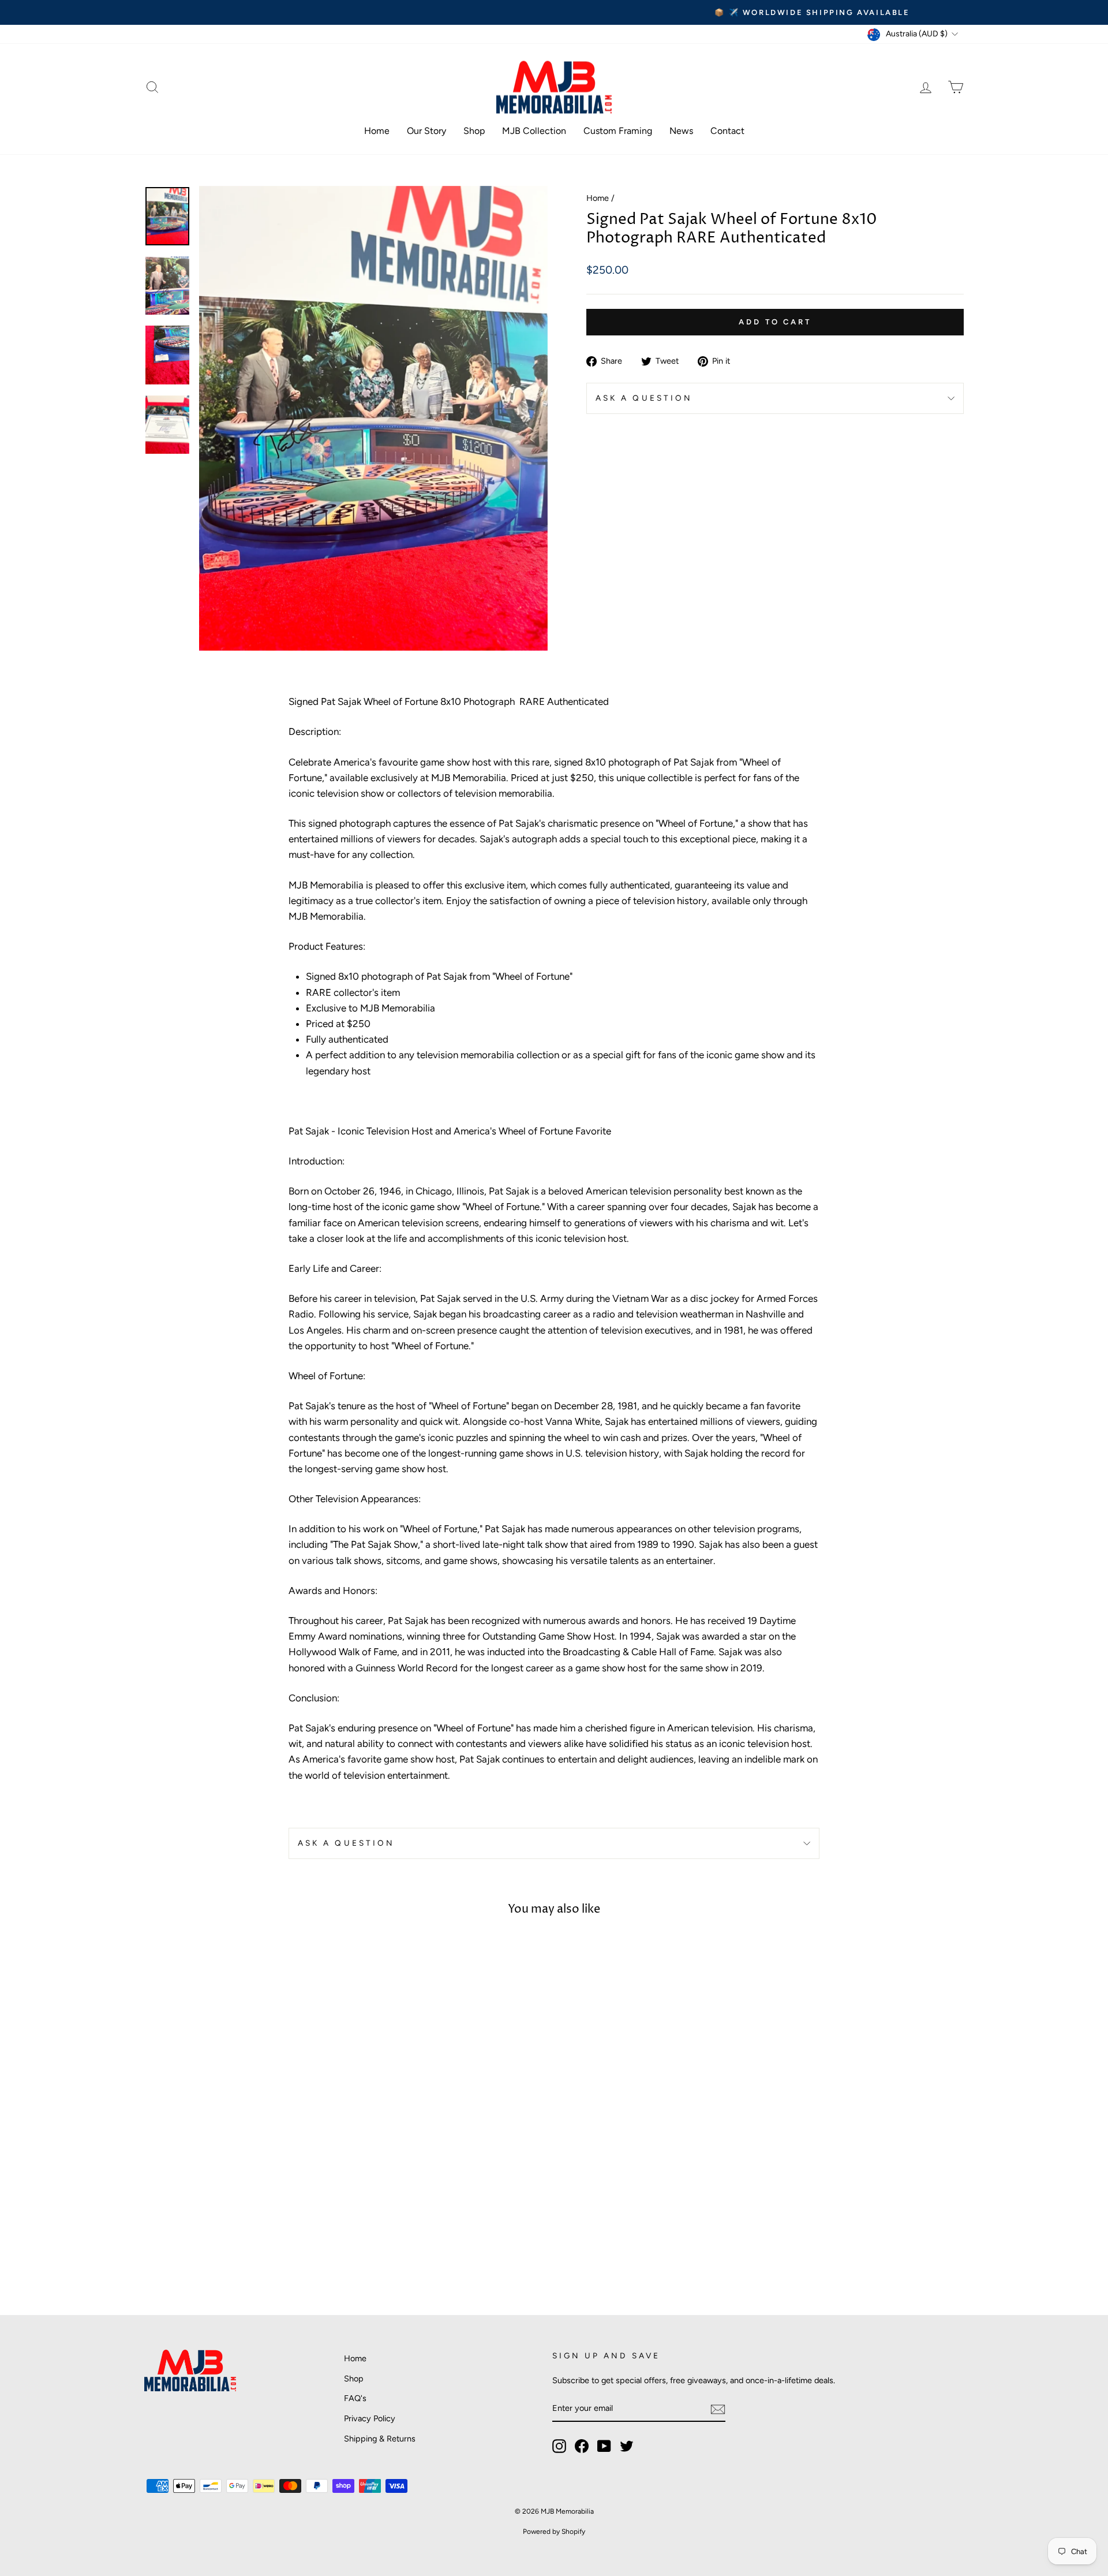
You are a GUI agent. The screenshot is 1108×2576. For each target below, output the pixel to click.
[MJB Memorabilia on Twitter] (627, 2446)
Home (377, 131)
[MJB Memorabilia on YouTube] (604, 2446)
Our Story (426, 131)
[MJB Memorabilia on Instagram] (559, 2446)
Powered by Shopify (554, 2532)
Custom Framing (618, 131)
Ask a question (644, 398)
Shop (474, 131)
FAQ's (355, 2398)
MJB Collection (534, 131)
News (681, 131)
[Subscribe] (718, 2409)
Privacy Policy (370, 2418)
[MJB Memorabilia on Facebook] (582, 2446)
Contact (727, 131)
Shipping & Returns (380, 2439)
